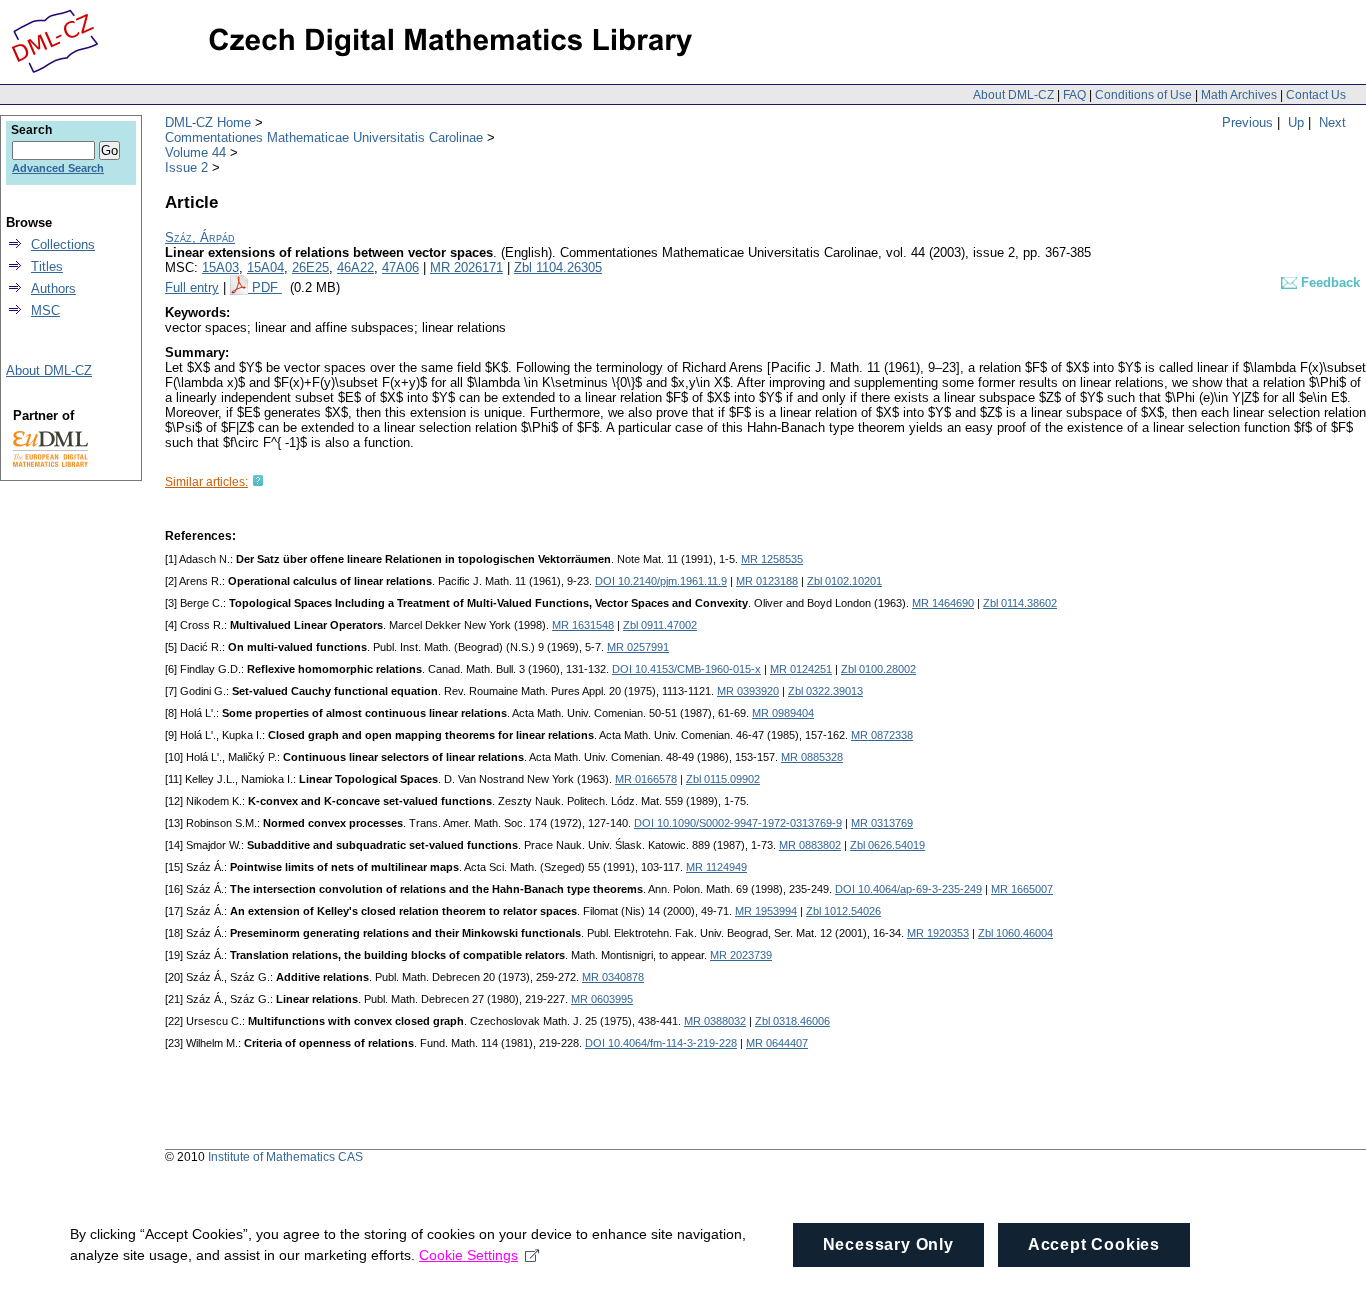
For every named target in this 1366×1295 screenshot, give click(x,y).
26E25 (310, 267)
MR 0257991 (638, 647)
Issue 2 (186, 167)
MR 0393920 (748, 691)
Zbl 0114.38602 (1020, 603)
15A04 (265, 267)
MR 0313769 (882, 823)
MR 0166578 (646, 779)
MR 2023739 (741, 955)
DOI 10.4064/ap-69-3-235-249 (908, 889)
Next (1332, 122)
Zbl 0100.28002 (878, 669)
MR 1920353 (938, 933)
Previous (1247, 122)
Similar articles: (206, 482)
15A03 (220, 267)
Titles (47, 266)
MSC (45, 310)
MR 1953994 (766, 911)
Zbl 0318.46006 (792, 1021)
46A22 (355, 267)
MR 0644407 (777, 1043)
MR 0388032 (715, 1021)
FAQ (1074, 95)
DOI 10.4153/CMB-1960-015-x (686, 669)
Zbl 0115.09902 (723, 779)
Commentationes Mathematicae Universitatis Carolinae (324, 137)
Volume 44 (195, 152)
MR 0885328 (812, 757)
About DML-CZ (1013, 95)
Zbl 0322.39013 (825, 691)
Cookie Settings (468, 1255)
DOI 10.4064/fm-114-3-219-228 (661, 1043)
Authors (53, 288)
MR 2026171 (466, 267)
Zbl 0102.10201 (844, 581)
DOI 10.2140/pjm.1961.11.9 (661, 581)
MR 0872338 (882, 735)
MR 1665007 (1022, 889)
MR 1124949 (716, 867)
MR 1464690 (943, 603)
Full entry (192, 287)
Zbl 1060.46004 (1015, 933)
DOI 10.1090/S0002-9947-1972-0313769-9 (738, 823)
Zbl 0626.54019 (887, 845)
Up (1296, 122)
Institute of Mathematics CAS (285, 1157)
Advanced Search (58, 168)
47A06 (400, 267)
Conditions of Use (1143, 95)
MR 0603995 (602, 999)
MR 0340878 (613, 977)
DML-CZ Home (208, 122)
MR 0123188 (767, 581)
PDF (267, 287)
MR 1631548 (583, 625)
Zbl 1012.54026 (843, 911)
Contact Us (1316, 95)
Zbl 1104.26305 (558, 267)
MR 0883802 (810, 845)
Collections (63, 244)
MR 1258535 (772, 559)
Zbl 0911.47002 (660, 625)
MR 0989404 (783, 713)
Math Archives (1239, 95)
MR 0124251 (801, 669)
